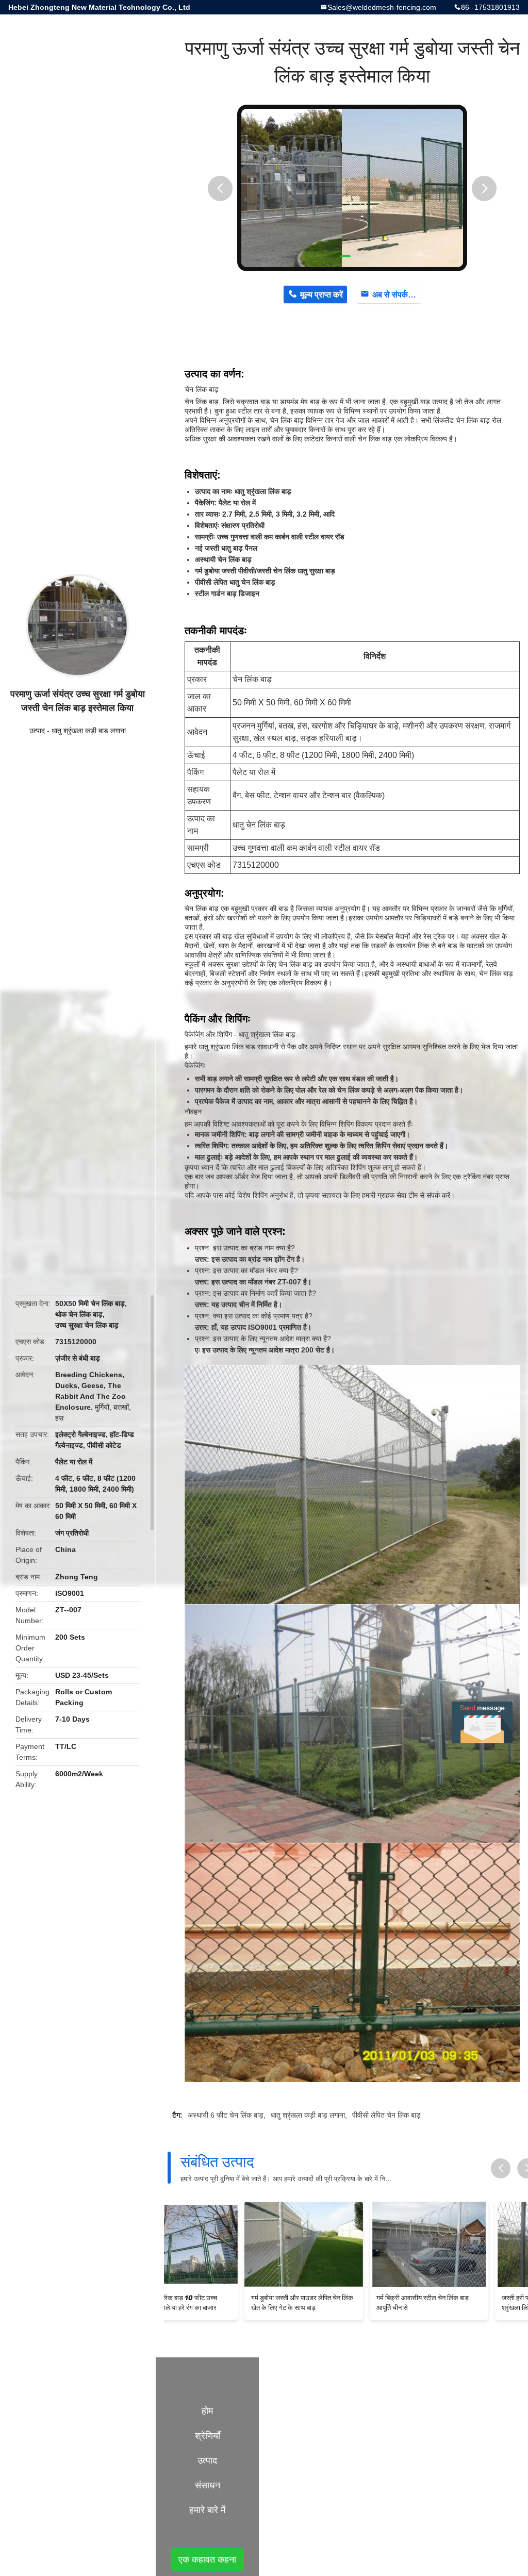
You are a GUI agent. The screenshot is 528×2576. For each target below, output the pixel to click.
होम (207, 2411)
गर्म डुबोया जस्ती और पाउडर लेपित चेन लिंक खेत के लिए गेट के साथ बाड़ (225, 2303)
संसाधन (208, 2485)
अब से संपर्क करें (396, 295)
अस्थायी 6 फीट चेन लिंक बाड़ (226, 2115)
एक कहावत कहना (207, 2560)
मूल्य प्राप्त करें (321, 295)
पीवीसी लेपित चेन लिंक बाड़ (386, 2115)
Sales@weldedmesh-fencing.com (382, 7)
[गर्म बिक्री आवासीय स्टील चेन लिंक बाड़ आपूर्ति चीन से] (352, 2244)
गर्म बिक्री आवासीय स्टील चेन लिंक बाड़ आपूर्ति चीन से (346, 2303)
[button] (220, 188)
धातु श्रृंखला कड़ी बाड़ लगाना (89, 731)
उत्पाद (37, 731)
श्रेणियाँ (208, 2436)
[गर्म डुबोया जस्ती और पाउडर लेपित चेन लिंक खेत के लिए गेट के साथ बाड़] (227, 2244)
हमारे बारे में (207, 2510)
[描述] (501, 2168)
